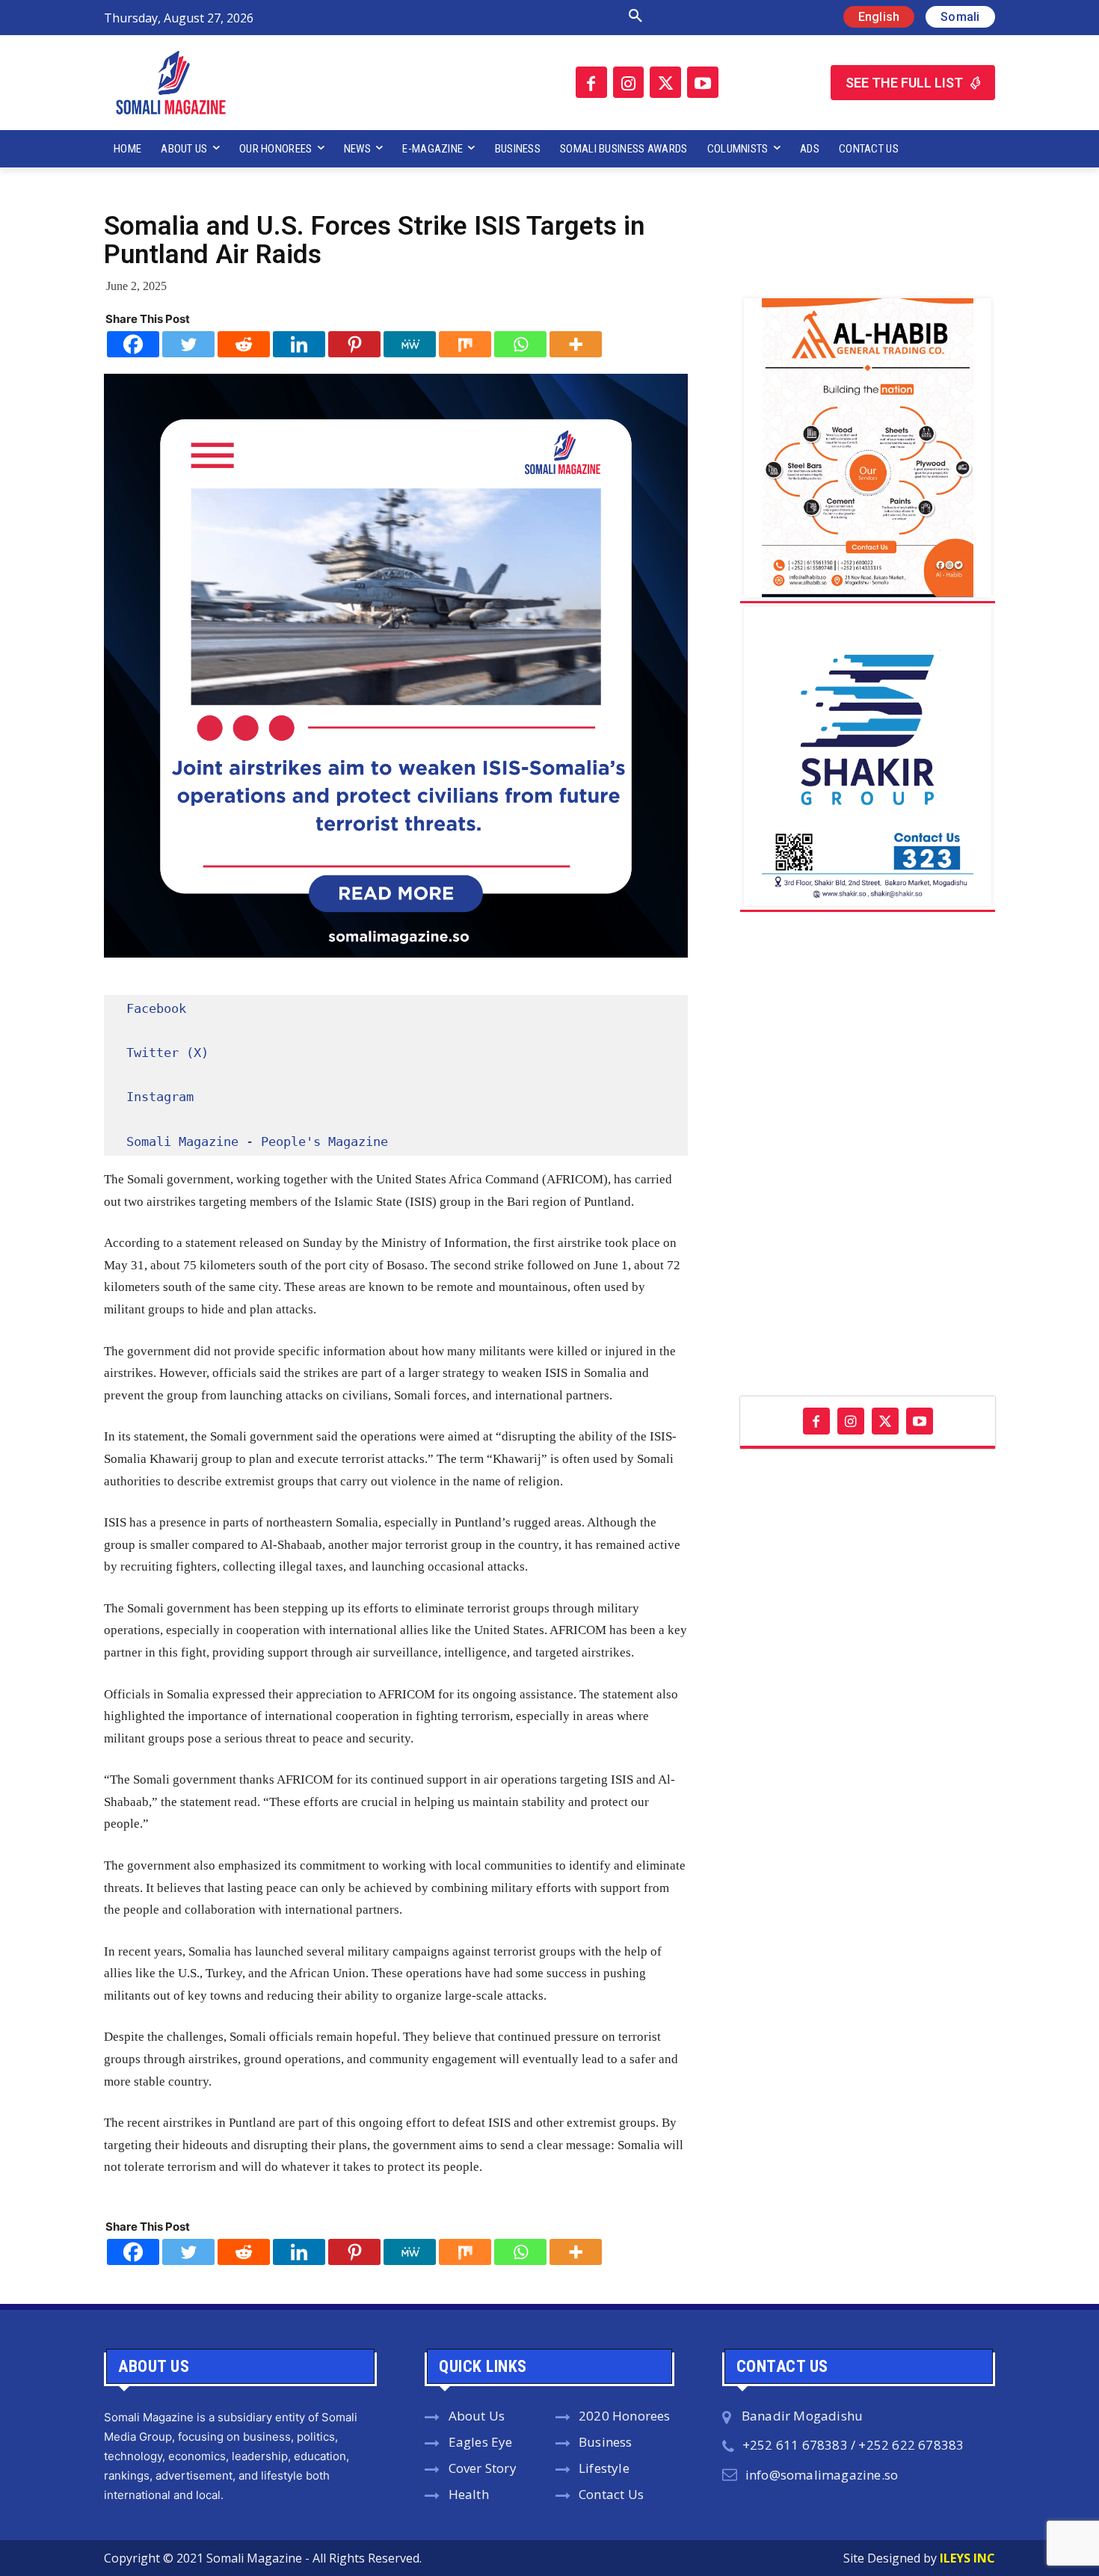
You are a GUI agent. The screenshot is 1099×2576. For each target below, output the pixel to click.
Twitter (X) (167, 1053)
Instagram (160, 1097)
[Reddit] (244, 344)
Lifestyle (604, 2468)
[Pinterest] (354, 344)
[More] (576, 344)
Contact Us (611, 2494)
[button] (477, 16)
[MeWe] (410, 344)
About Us (477, 2416)
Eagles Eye (481, 2442)
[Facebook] (591, 82)
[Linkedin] (299, 344)
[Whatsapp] (520, 344)
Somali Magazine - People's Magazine (257, 1141)
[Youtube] (703, 82)
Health (469, 2494)
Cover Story (483, 2468)
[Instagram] (629, 82)
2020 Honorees (625, 2416)
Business (606, 2442)
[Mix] (465, 344)
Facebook (156, 1008)
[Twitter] (665, 82)
